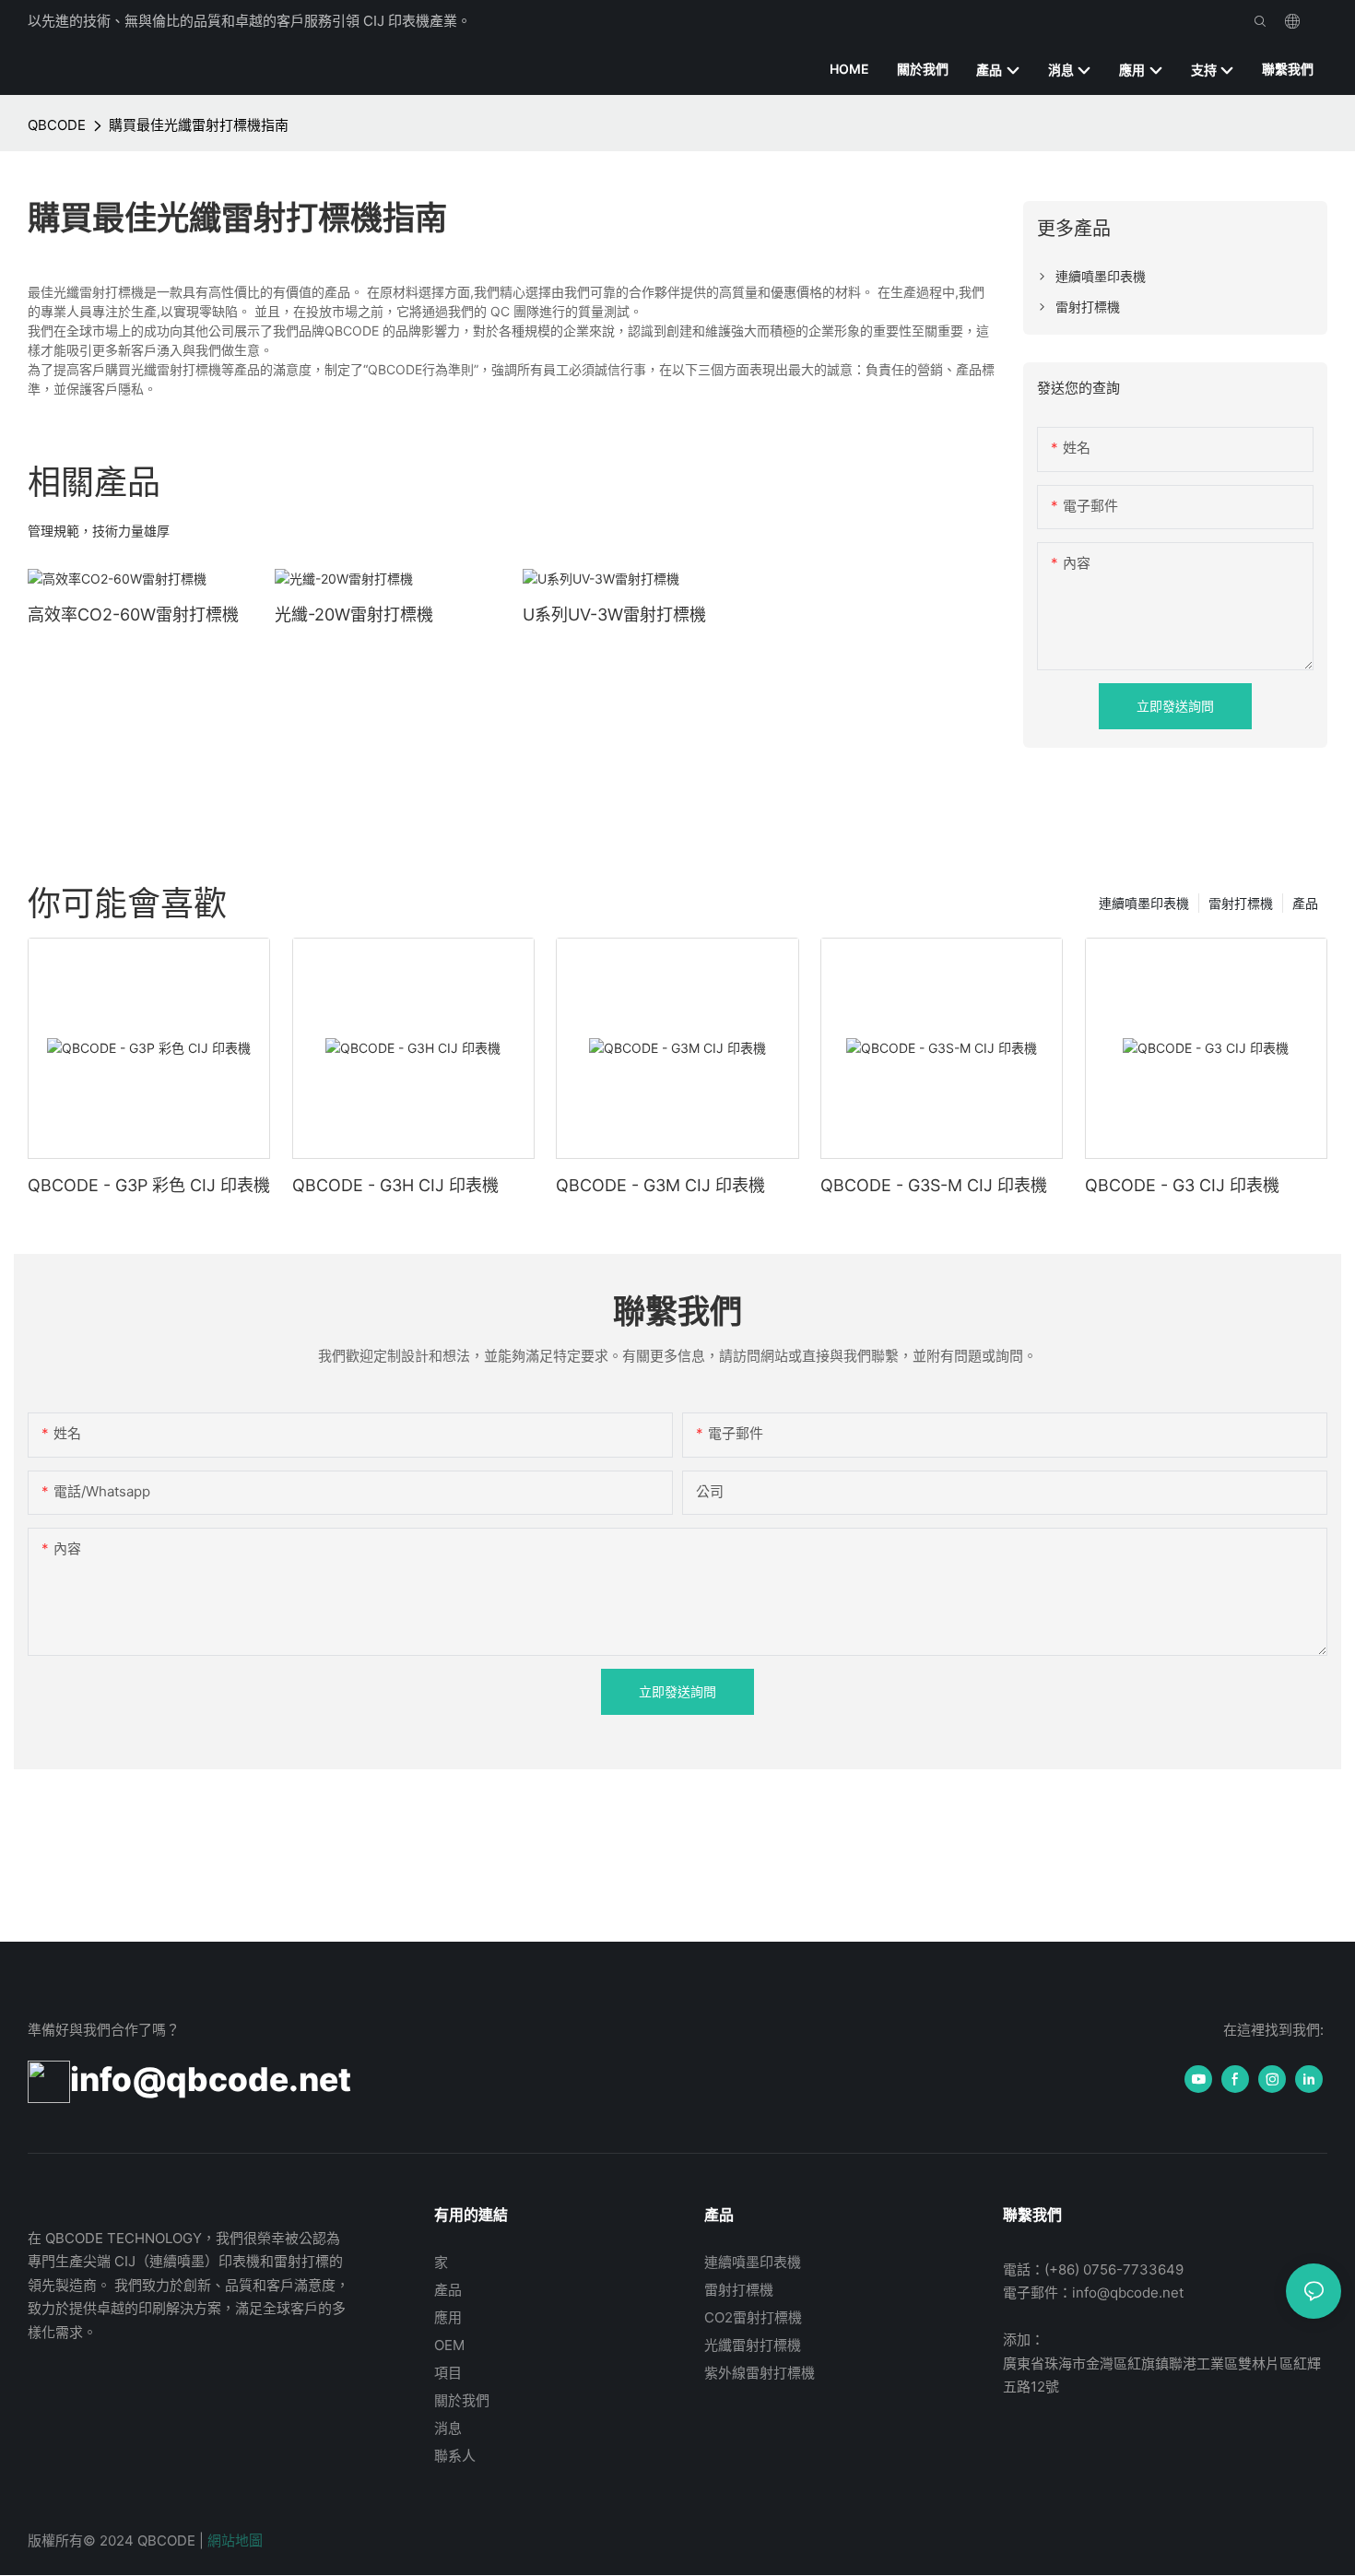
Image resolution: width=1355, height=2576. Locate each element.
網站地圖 (235, 2541)
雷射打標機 (1241, 903)
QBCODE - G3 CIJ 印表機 (1182, 1185)
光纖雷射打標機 (753, 2345)
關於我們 (462, 2400)
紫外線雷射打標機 (760, 2373)
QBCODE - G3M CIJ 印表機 (660, 1185)
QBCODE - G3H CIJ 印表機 (395, 1185)
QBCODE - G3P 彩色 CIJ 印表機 (149, 1185)
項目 (448, 2373)
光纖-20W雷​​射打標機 (354, 614)
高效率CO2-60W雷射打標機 (133, 614)
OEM (449, 2345)
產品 (1305, 903)
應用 (448, 2317)
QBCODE (57, 125)
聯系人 (455, 2456)
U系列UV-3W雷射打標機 (614, 614)
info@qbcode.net (211, 2079)
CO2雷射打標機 (753, 2317)
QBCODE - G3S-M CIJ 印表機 (934, 1185)
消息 (448, 2428)
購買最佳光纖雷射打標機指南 (199, 125)
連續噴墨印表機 (1144, 903)
